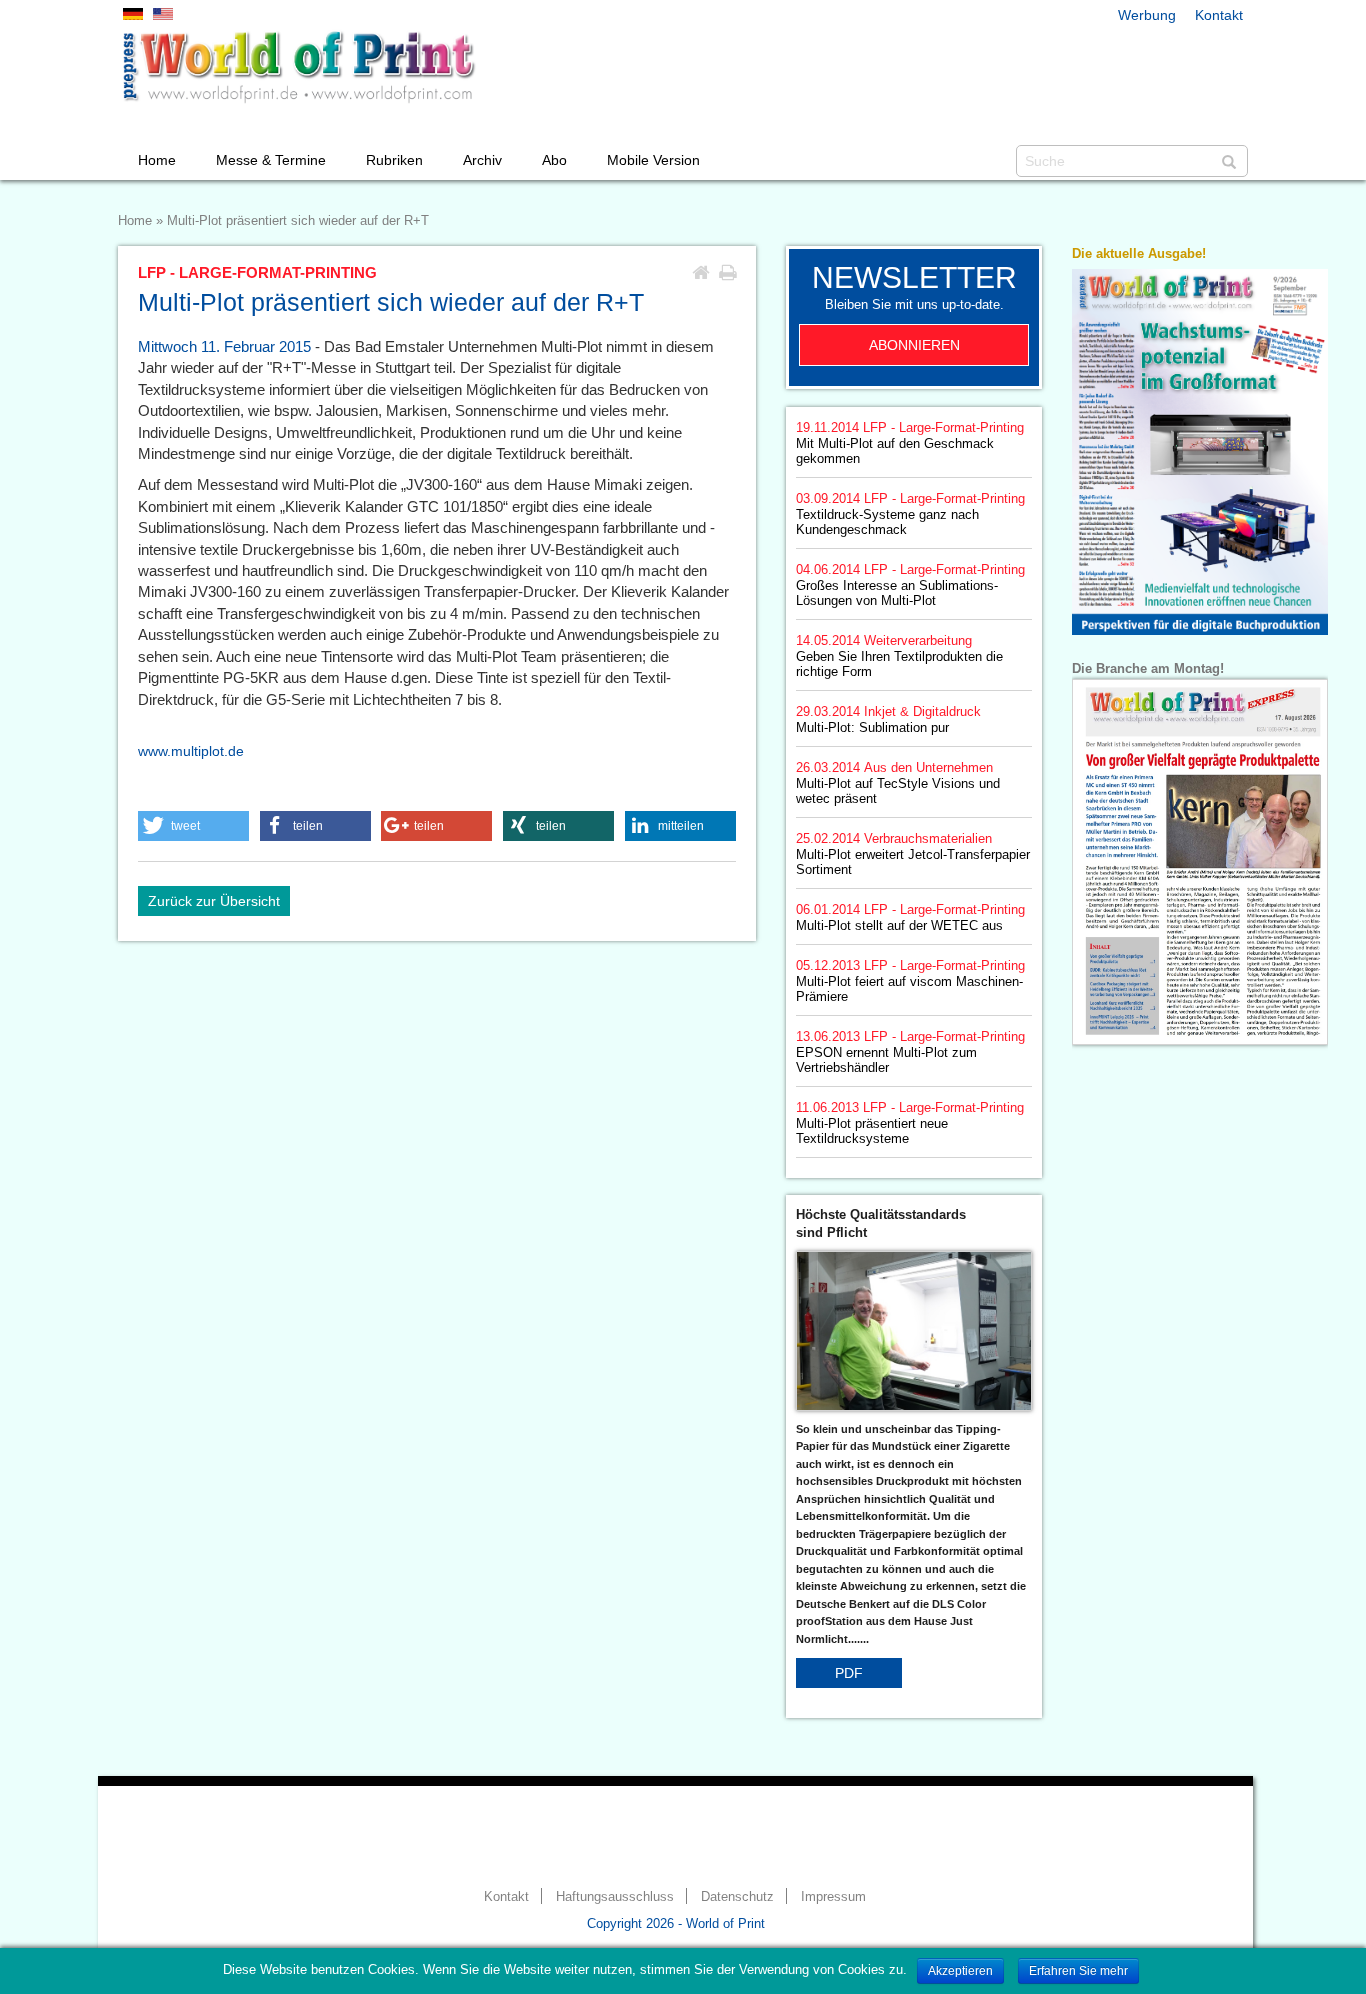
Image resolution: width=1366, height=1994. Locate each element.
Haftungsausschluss (615, 1897)
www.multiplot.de (191, 751)
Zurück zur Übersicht (214, 901)
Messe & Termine (271, 160)
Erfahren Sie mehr (1078, 1971)
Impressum (833, 1897)
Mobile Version (653, 160)
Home (157, 160)
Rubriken (394, 160)
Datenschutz (737, 1897)
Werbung (1147, 15)
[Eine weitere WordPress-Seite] (298, 67)
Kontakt (1219, 15)
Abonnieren (914, 345)
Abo (554, 160)
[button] (193, 826)
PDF (849, 1673)
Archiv (482, 160)
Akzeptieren (960, 1971)
